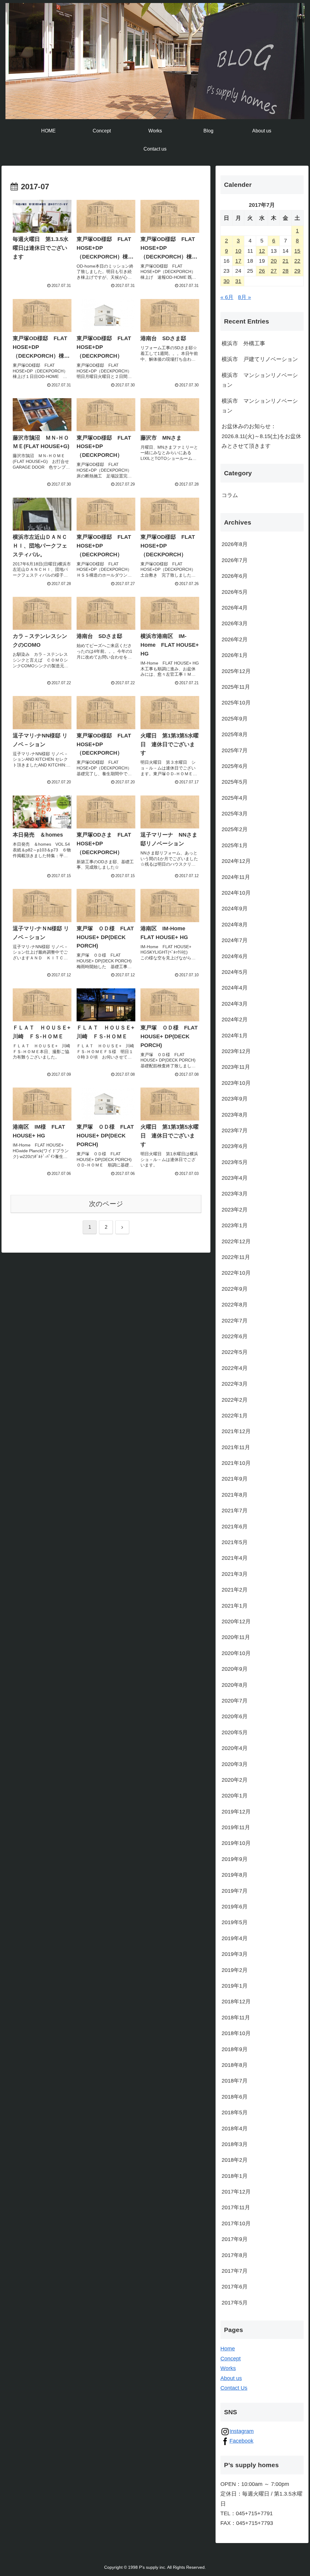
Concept (231, 2359)
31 (238, 281)
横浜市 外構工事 (243, 343)
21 (285, 261)
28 (285, 271)
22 (297, 261)
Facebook (241, 2441)
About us (231, 2378)
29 (297, 271)
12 (262, 251)
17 (238, 261)
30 (226, 281)
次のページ (106, 1204)
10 (238, 251)
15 (297, 251)
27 (274, 271)
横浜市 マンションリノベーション (260, 380)
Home (228, 2349)
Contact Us (234, 2388)
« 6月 (227, 297)
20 (274, 261)
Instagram (242, 2431)
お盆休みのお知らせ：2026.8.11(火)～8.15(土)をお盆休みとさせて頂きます (261, 436)
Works (228, 2368)
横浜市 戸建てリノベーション (260, 359)
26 (262, 271)
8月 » (244, 297)
